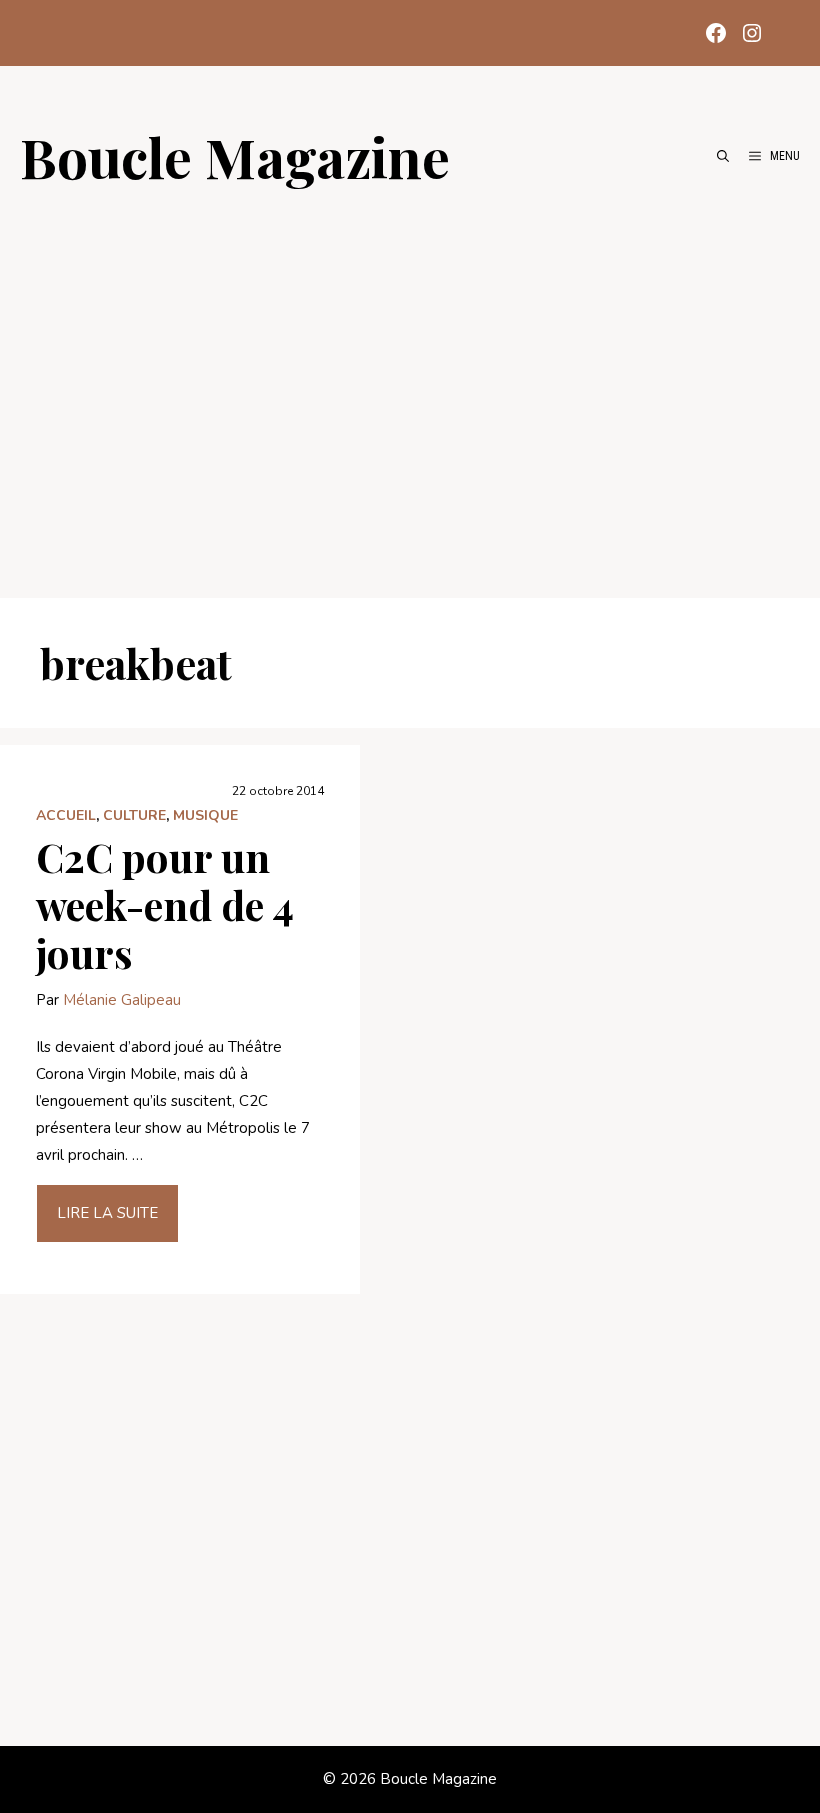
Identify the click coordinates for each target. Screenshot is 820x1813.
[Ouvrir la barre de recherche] (723, 156)
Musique (205, 815)
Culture (134, 815)
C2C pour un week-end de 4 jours (165, 904)
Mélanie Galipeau (122, 1000)
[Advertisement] (410, 382)
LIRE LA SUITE (107, 1213)
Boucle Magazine (235, 156)
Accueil (66, 815)
